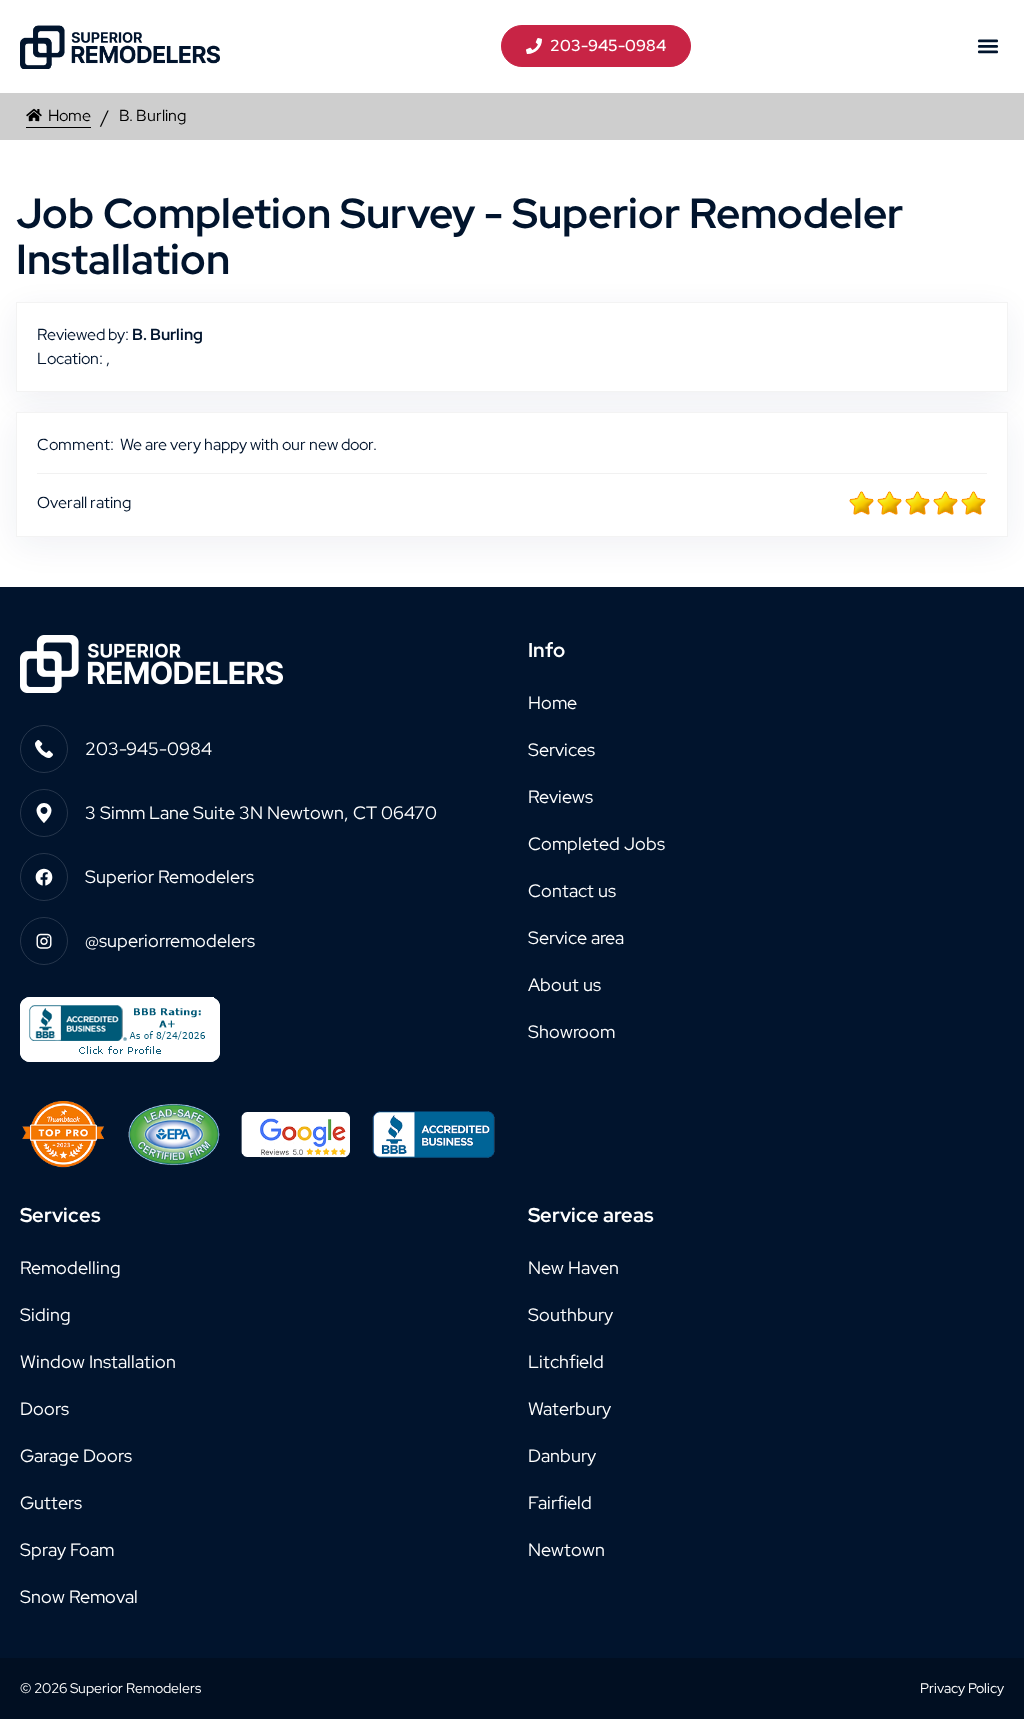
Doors (44, 1408)
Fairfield (560, 1502)
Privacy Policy (962, 1688)
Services (561, 749)
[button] (987, 46)
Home (69, 115)
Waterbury (569, 1408)
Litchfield (566, 1361)
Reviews (560, 796)
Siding (45, 1314)
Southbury (570, 1314)
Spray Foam (67, 1549)
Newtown (566, 1549)
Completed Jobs (596, 843)
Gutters (51, 1502)
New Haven (573, 1267)
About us (564, 984)
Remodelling (70, 1267)
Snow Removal (79, 1596)
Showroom (571, 1031)
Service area (576, 937)
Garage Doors (76, 1455)
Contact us (572, 890)
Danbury (562, 1455)
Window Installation (98, 1361)
